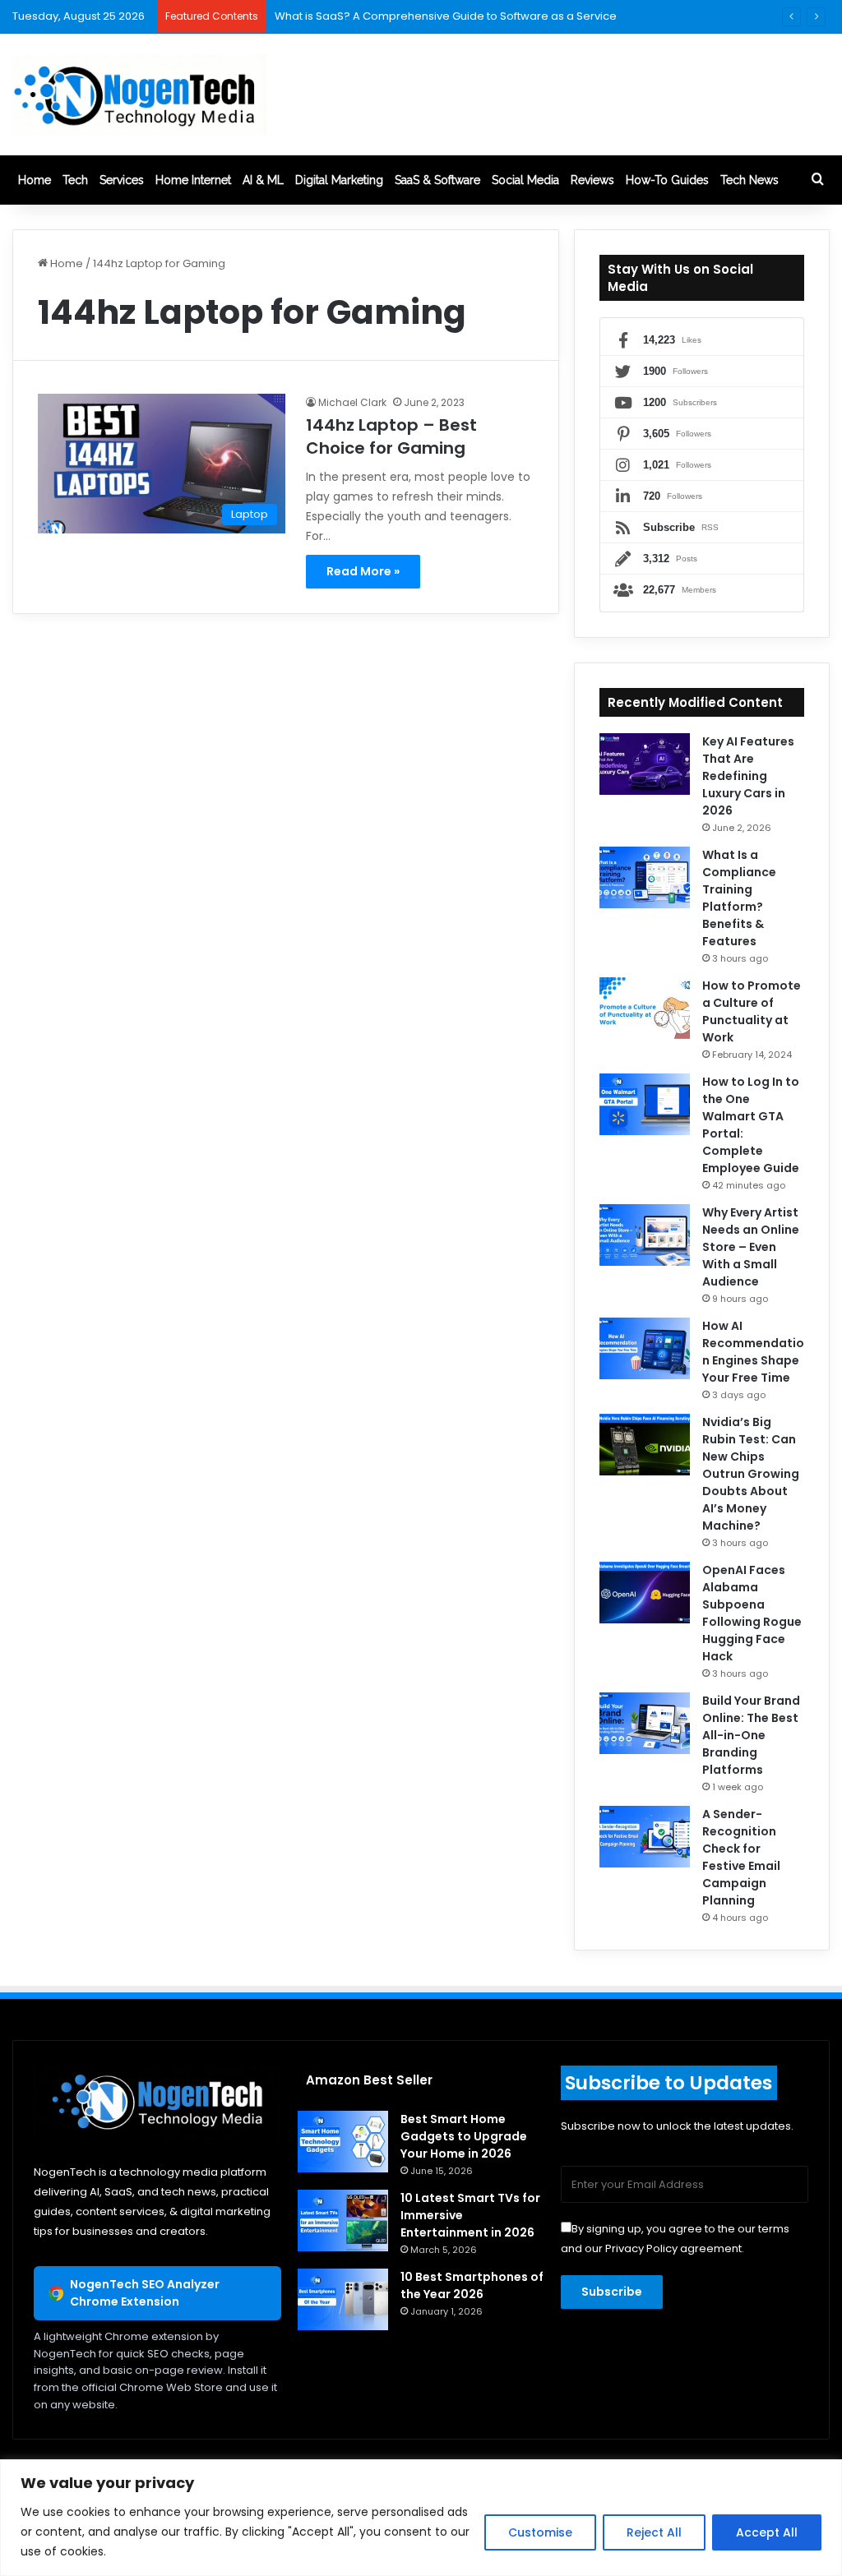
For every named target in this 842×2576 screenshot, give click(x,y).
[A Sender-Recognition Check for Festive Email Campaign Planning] (645, 1837)
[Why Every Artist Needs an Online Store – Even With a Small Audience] (645, 1235)
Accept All (767, 2532)
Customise (540, 2532)
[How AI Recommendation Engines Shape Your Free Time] (645, 1348)
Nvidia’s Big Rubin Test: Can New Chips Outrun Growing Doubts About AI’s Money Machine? (751, 1474)
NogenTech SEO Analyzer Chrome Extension (145, 2293)
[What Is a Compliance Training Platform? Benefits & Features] (645, 877)
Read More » (363, 571)
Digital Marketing (339, 180)
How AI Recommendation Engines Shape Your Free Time (753, 1352)
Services (122, 180)
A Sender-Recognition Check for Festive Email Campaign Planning (741, 1857)
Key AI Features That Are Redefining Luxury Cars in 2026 (748, 776)
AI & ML (263, 180)
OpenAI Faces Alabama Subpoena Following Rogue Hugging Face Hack (752, 1613)
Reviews (592, 180)
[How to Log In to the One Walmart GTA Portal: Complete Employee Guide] (645, 1104)
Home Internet (193, 180)
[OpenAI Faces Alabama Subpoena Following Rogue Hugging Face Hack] (645, 1593)
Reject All (654, 2532)
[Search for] (817, 180)
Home (35, 180)
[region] (421, 2518)
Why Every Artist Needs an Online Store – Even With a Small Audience (751, 1247)
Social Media (525, 180)
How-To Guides (667, 180)
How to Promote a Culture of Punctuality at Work (752, 1011)
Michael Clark (352, 402)
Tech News (749, 180)
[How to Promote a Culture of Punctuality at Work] (645, 1008)
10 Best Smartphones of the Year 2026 (472, 2285)
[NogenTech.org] (139, 95)
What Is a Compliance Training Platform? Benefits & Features (739, 898)
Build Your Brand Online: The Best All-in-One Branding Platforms (751, 1735)
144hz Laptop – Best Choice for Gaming (391, 436)
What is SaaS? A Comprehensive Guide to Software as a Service (446, 16)
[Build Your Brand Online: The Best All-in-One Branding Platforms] (645, 1723)
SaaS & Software (437, 180)
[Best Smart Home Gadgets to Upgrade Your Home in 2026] (343, 2142)
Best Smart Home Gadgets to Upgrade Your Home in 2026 (464, 2136)
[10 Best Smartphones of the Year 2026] (343, 2299)
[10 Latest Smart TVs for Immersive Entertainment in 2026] (343, 2221)
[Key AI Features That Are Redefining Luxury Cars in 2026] (645, 764)
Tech (75, 180)
